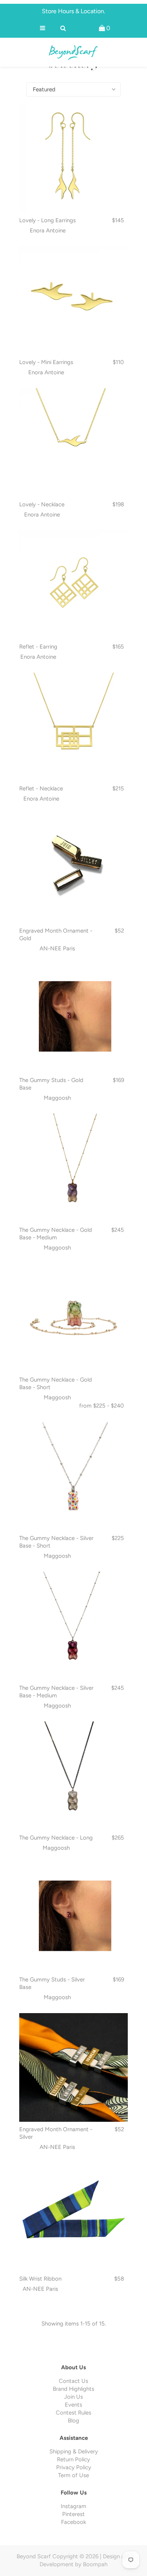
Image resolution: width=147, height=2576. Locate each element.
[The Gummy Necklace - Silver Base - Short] (73, 1477)
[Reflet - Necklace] (73, 727)
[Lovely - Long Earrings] (73, 158)
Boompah (95, 2564)
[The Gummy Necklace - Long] (73, 1776)
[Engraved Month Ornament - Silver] (73, 2067)
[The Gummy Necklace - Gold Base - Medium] (73, 1168)
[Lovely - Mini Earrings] (73, 301)
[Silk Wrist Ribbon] (73, 2217)
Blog (73, 2421)
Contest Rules (73, 2413)
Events (73, 2405)
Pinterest (73, 2514)
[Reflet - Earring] (73, 585)
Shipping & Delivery (74, 2452)
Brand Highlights (73, 2389)
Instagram (73, 2506)
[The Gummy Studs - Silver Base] (73, 1918)
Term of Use (73, 2475)
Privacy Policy (74, 2467)
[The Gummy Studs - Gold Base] (73, 1019)
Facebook (73, 2522)
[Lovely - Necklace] (73, 443)
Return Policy (73, 2459)
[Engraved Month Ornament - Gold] (73, 869)
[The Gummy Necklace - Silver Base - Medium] (73, 1626)
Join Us (73, 2397)
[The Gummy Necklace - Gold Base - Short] (73, 1318)
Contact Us (73, 2381)
